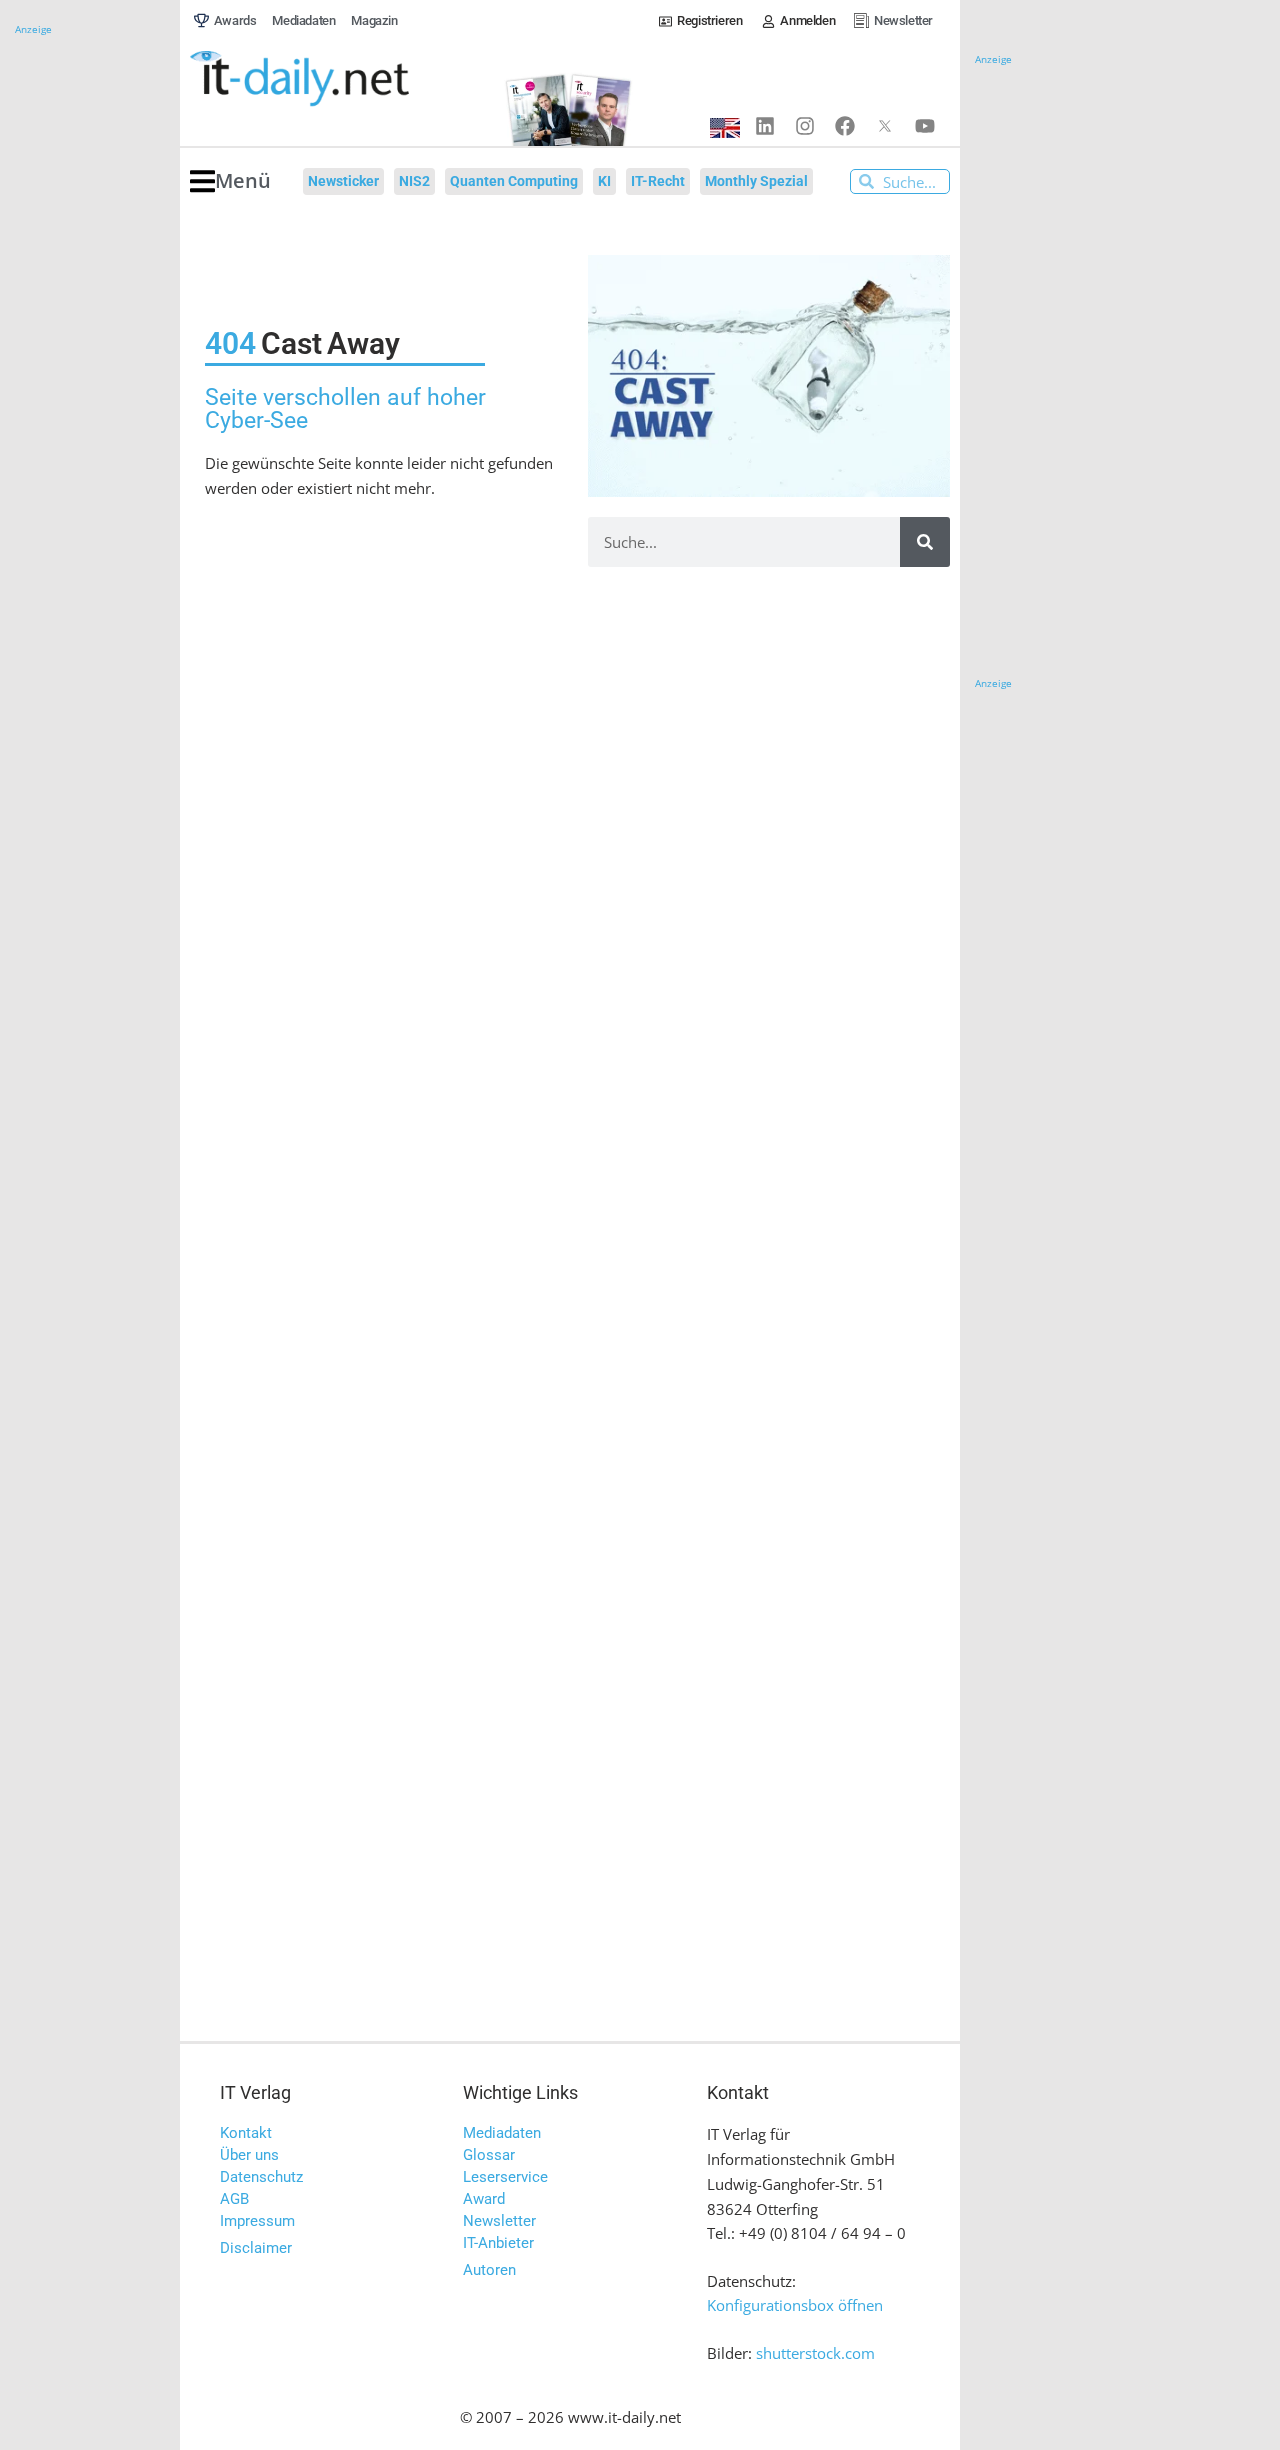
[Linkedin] (765, 126)
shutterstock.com (815, 2353)
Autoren (489, 2270)
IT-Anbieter (498, 2243)
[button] (230, 181)
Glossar (489, 2155)
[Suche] (925, 542)
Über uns (249, 2155)
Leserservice (505, 2177)
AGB (234, 2199)
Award (484, 2199)
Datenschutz (261, 2177)
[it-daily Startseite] (336, 79)
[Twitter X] (885, 126)
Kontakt (246, 2133)
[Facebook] (845, 126)
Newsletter (499, 2221)
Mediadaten (502, 2133)
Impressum (257, 2221)
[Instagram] (805, 126)
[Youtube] (925, 126)
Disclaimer (256, 2248)
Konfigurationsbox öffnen (795, 2305)
